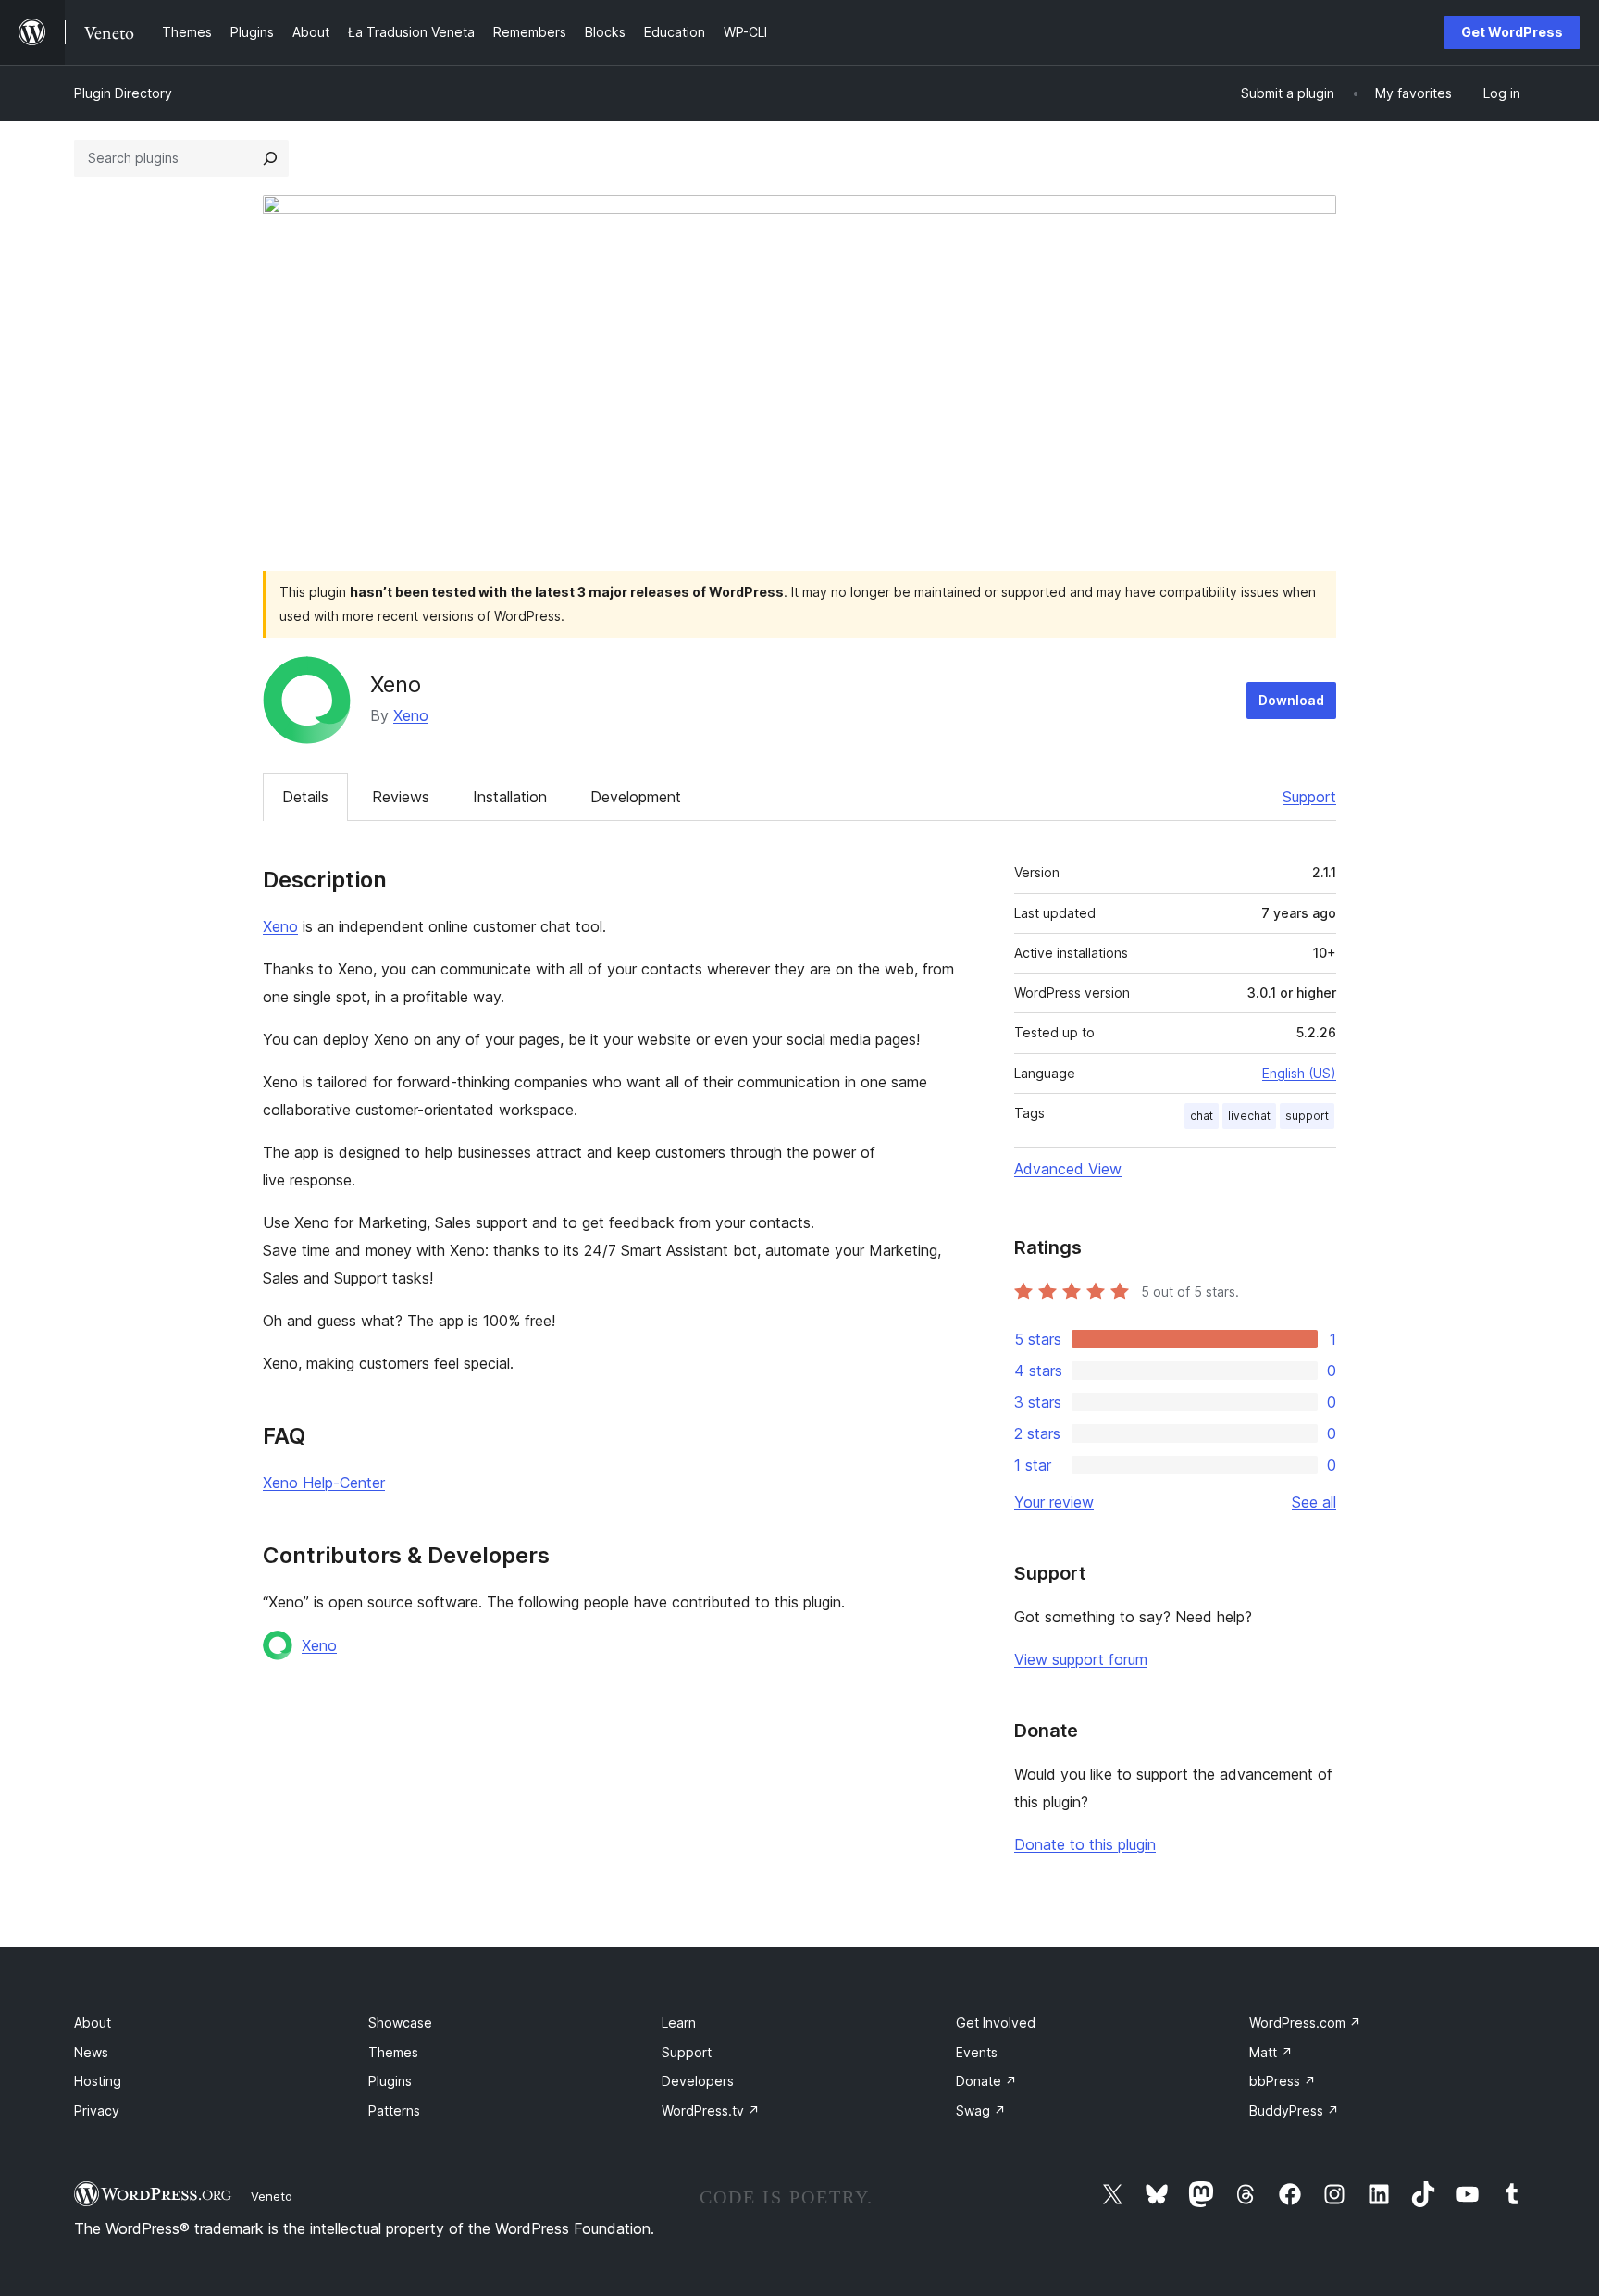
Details (305, 797)
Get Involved (996, 2023)
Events (977, 2052)
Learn (679, 2023)
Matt (1271, 2052)
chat (1202, 1116)
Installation (510, 797)
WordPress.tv (711, 2110)
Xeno (411, 715)
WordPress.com (1305, 2023)
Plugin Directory (123, 93)
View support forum (1081, 1659)
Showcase (400, 2023)
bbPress (1283, 2081)
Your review (1054, 1502)
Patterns (394, 2110)
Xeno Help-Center (324, 1483)
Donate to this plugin (1085, 1844)
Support (1309, 797)
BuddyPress (1294, 2110)
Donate (986, 2081)
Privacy (97, 2110)
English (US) (1299, 1073)
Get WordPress (1512, 32)
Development (636, 797)
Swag (981, 2110)
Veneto (272, 2196)
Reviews (401, 797)
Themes (393, 2052)
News (91, 2052)
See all (1314, 1502)
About (93, 2023)
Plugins (390, 2081)
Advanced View (1068, 1169)
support (1307, 1116)
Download (1291, 700)
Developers (698, 2081)
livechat (1249, 1116)
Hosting (98, 2081)
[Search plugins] (270, 158)
